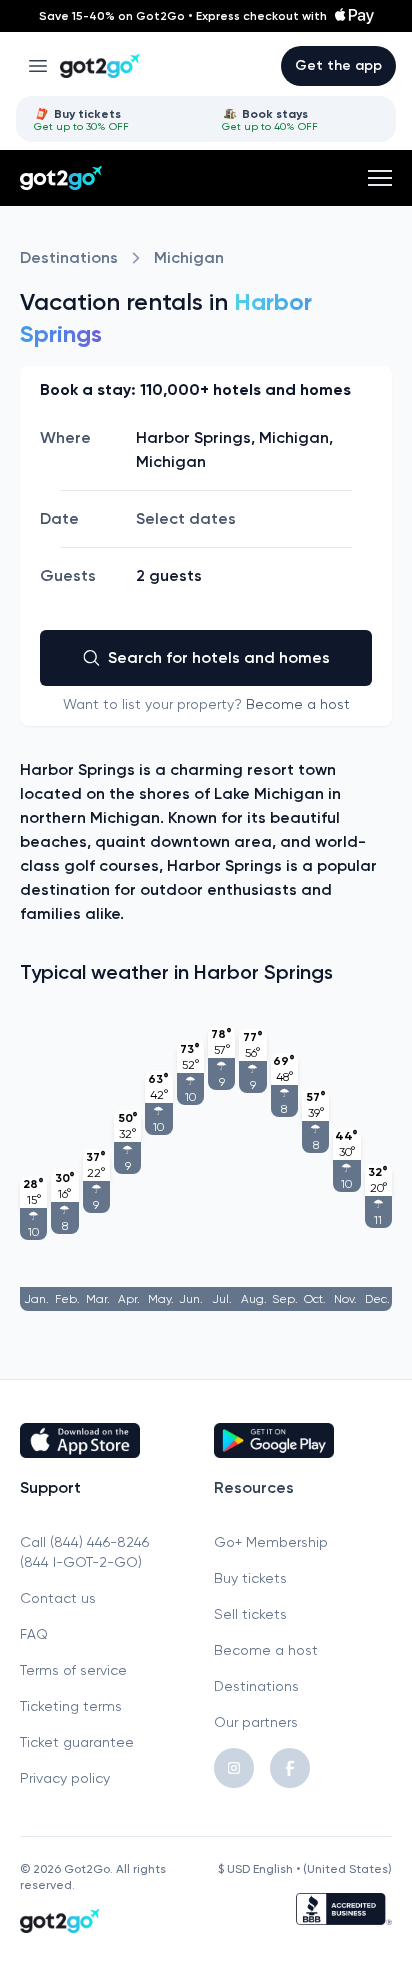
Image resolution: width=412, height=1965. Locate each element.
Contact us (58, 1598)
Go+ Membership (271, 1542)
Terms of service (73, 1670)
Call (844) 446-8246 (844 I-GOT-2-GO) (84, 1552)
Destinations (69, 257)
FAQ (34, 1634)
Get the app (338, 65)
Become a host (298, 704)
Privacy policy (65, 1778)
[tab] (112, 119)
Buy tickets (250, 1578)
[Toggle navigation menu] (38, 66)
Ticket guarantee (77, 1742)
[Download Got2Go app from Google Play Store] (303, 1440)
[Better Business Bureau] (344, 1909)
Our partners (256, 1722)
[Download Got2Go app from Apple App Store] (109, 1440)
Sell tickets (250, 1614)
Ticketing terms (71, 1706)
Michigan (189, 257)
